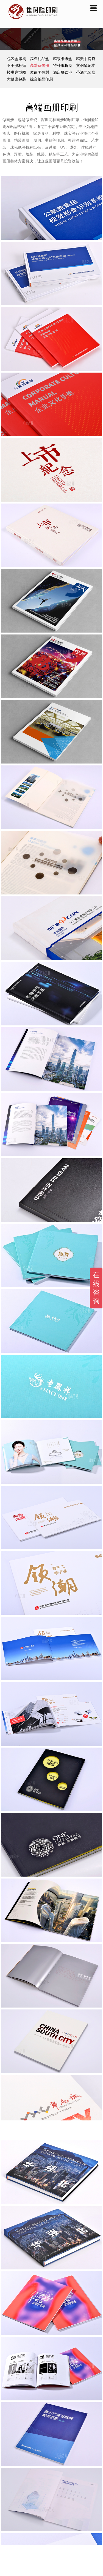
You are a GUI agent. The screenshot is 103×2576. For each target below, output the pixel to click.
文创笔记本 (86, 66)
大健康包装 (17, 79)
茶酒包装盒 (86, 72)
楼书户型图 (17, 72)
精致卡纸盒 (63, 59)
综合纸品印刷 (41, 79)
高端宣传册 (40, 66)
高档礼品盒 (40, 59)
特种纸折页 (63, 66)
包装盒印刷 (17, 59)
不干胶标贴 (17, 66)
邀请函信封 (40, 72)
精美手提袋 (86, 59)
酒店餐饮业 (63, 72)
